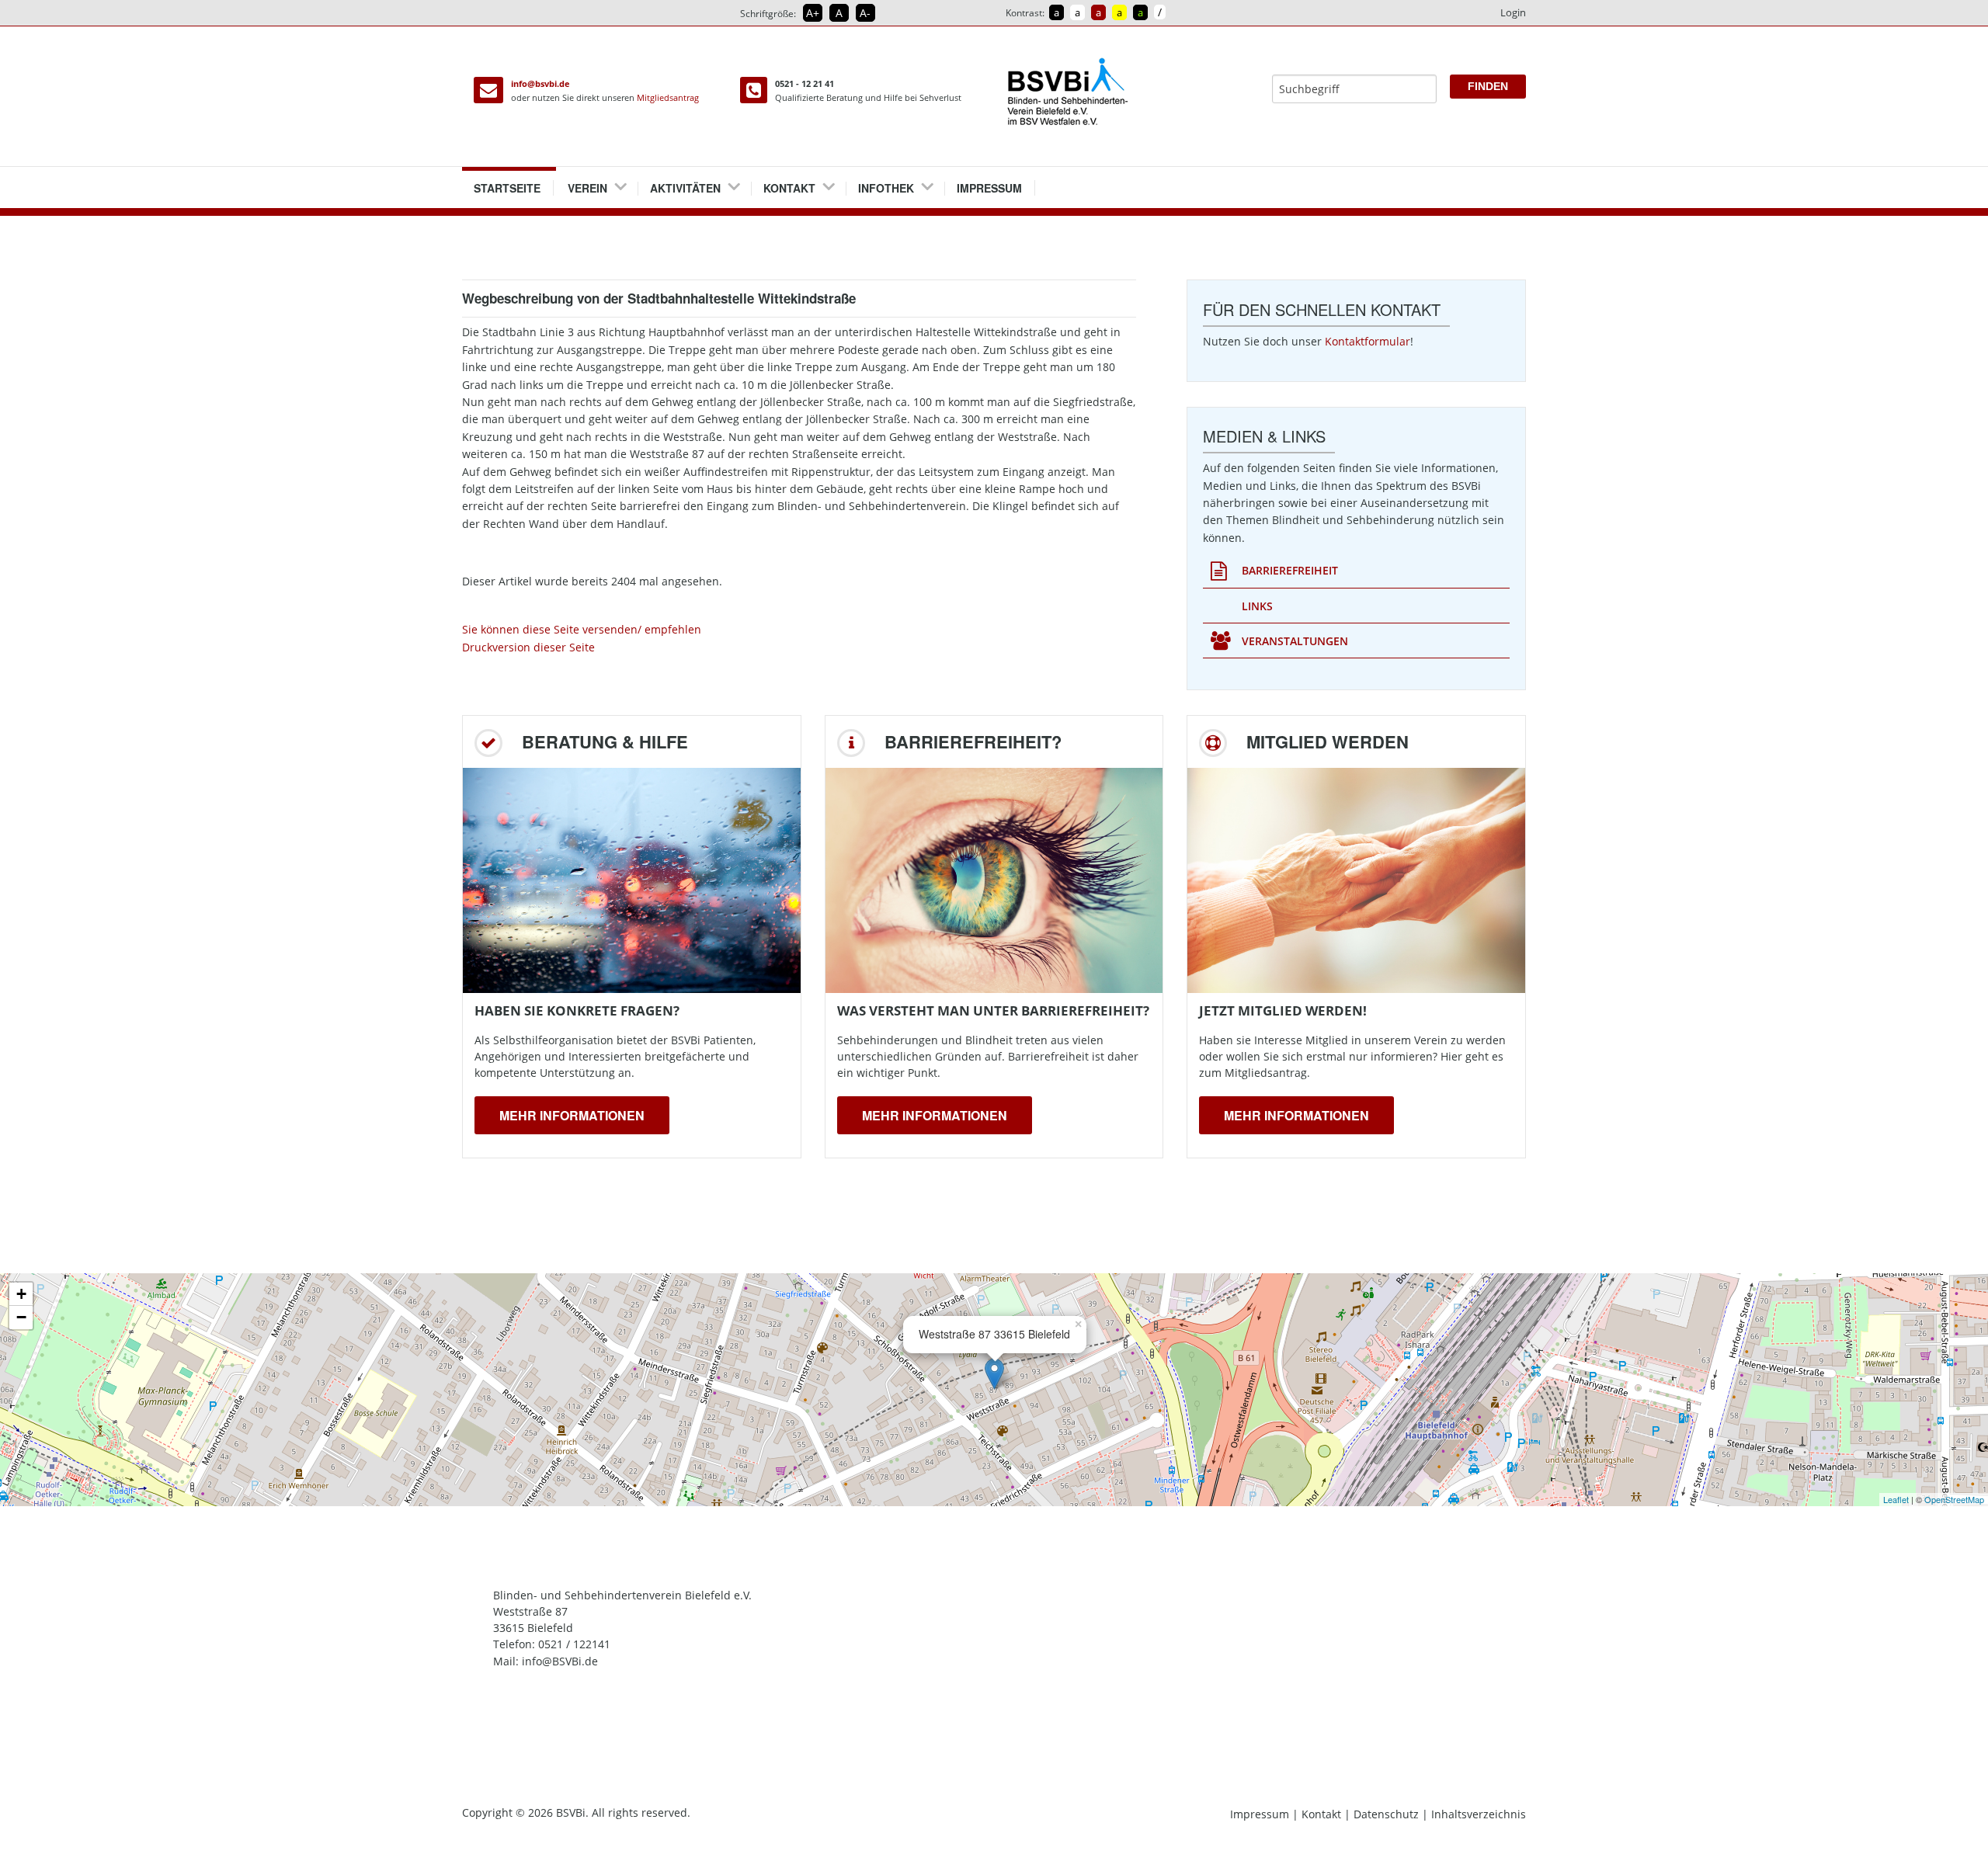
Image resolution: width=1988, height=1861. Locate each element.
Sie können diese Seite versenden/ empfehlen (582, 629)
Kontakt (789, 188)
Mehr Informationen (572, 1115)
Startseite (507, 188)
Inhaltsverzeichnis (1479, 1814)
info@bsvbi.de (540, 83)
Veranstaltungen (1295, 641)
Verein (587, 188)
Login (1513, 12)
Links (1257, 606)
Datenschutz (1386, 1814)
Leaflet (1896, 1499)
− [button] (21, 1317)
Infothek (886, 188)
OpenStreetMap (1954, 1499)
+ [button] (21, 1294)
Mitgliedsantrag (668, 97)
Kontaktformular (1368, 341)
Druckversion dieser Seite (528, 647)
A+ (813, 13)
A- (865, 13)
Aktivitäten (685, 188)
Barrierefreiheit (1290, 570)
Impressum (989, 188)
